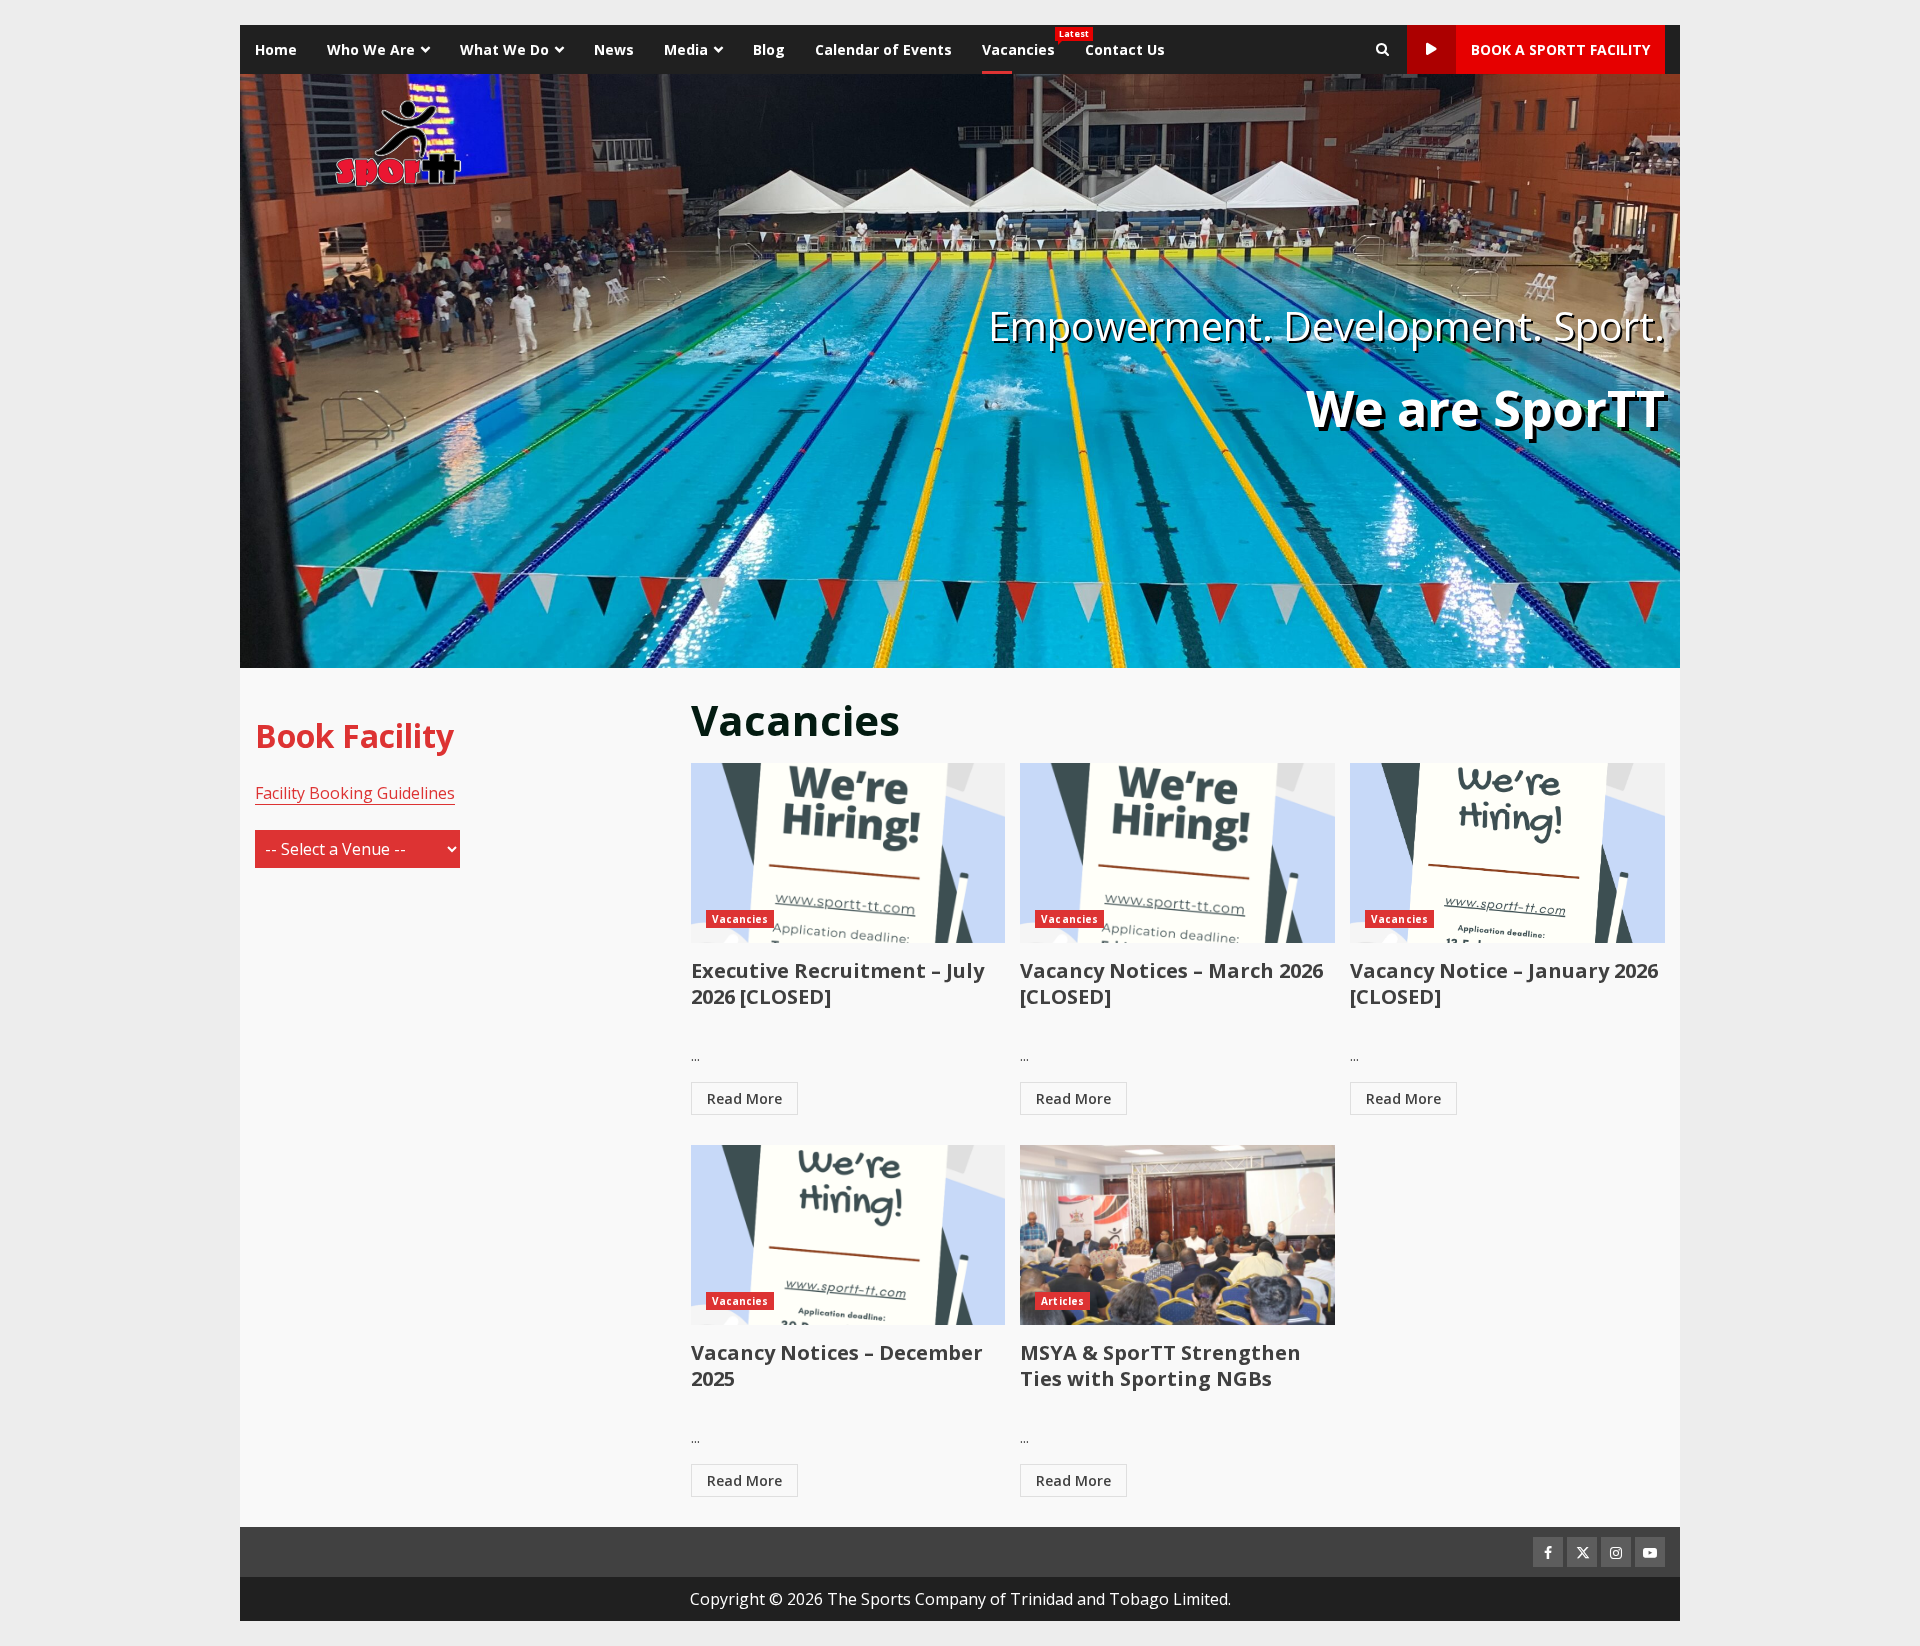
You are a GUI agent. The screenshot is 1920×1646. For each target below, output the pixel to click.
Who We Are (371, 49)
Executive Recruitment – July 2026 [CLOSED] (848, 853)
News (614, 49)
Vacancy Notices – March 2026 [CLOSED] (1177, 853)
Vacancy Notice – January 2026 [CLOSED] (1507, 853)
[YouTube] (1650, 1552)
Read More (744, 1098)
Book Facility (354, 735)
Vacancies (1026, 43)
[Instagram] (1616, 1552)
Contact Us (1125, 49)
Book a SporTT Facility (1560, 49)
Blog (769, 49)
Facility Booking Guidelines (355, 793)
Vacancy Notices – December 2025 (848, 1235)
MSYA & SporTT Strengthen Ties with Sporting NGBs (1177, 1235)
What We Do (504, 49)
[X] (1582, 1552)
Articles (1062, 1301)
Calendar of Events (883, 49)
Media (686, 49)
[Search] (1382, 50)
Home (276, 49)
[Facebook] (1548, 1552)
